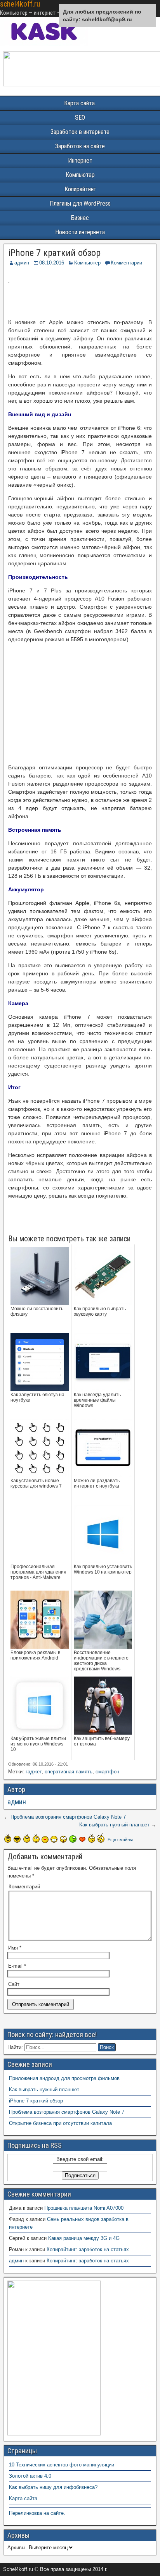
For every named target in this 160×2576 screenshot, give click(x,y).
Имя (15, 1948)
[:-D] (54, 1839)
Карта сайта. (80, 103)
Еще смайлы (120, 1840)
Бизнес (80, 218)
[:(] (27, 1838)
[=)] (8, 1838)
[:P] (45, 1840)
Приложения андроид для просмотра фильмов (64, 2078)
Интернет (80, 160)
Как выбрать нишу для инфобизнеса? (53, 2487)
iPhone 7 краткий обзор (54, 253)
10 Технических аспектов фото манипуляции (62, 2465)
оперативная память (69, 1772)
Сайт (14, 1984)
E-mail (17, 1966)
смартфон (107, 1772)
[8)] (17, 1839)
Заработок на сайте (80, 146)
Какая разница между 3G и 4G (84, 2238)
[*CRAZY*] (101, 1838)
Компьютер (80, 175)
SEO (80, 118)
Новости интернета (80, 232)
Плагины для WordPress (80, 203)
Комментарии (126, 263)
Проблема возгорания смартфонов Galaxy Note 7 (68, 1817)
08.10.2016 (52, 263)
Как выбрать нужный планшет (114, 1825)
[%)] (92, 1838)
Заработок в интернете (80, 132)
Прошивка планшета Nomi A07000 (84, 2208)
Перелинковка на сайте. (37, 2513)
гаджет (34, 1772)
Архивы (16, 2548)
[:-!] (73, 1839)
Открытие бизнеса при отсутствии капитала (60, 2123)
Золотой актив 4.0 (30, 2476)
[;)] (36, 1838)
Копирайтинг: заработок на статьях (88, 2249)
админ (22, 263)
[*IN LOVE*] (82, 1839)
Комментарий (24, 1887)
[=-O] (63, 1839)
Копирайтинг (80, 189)
